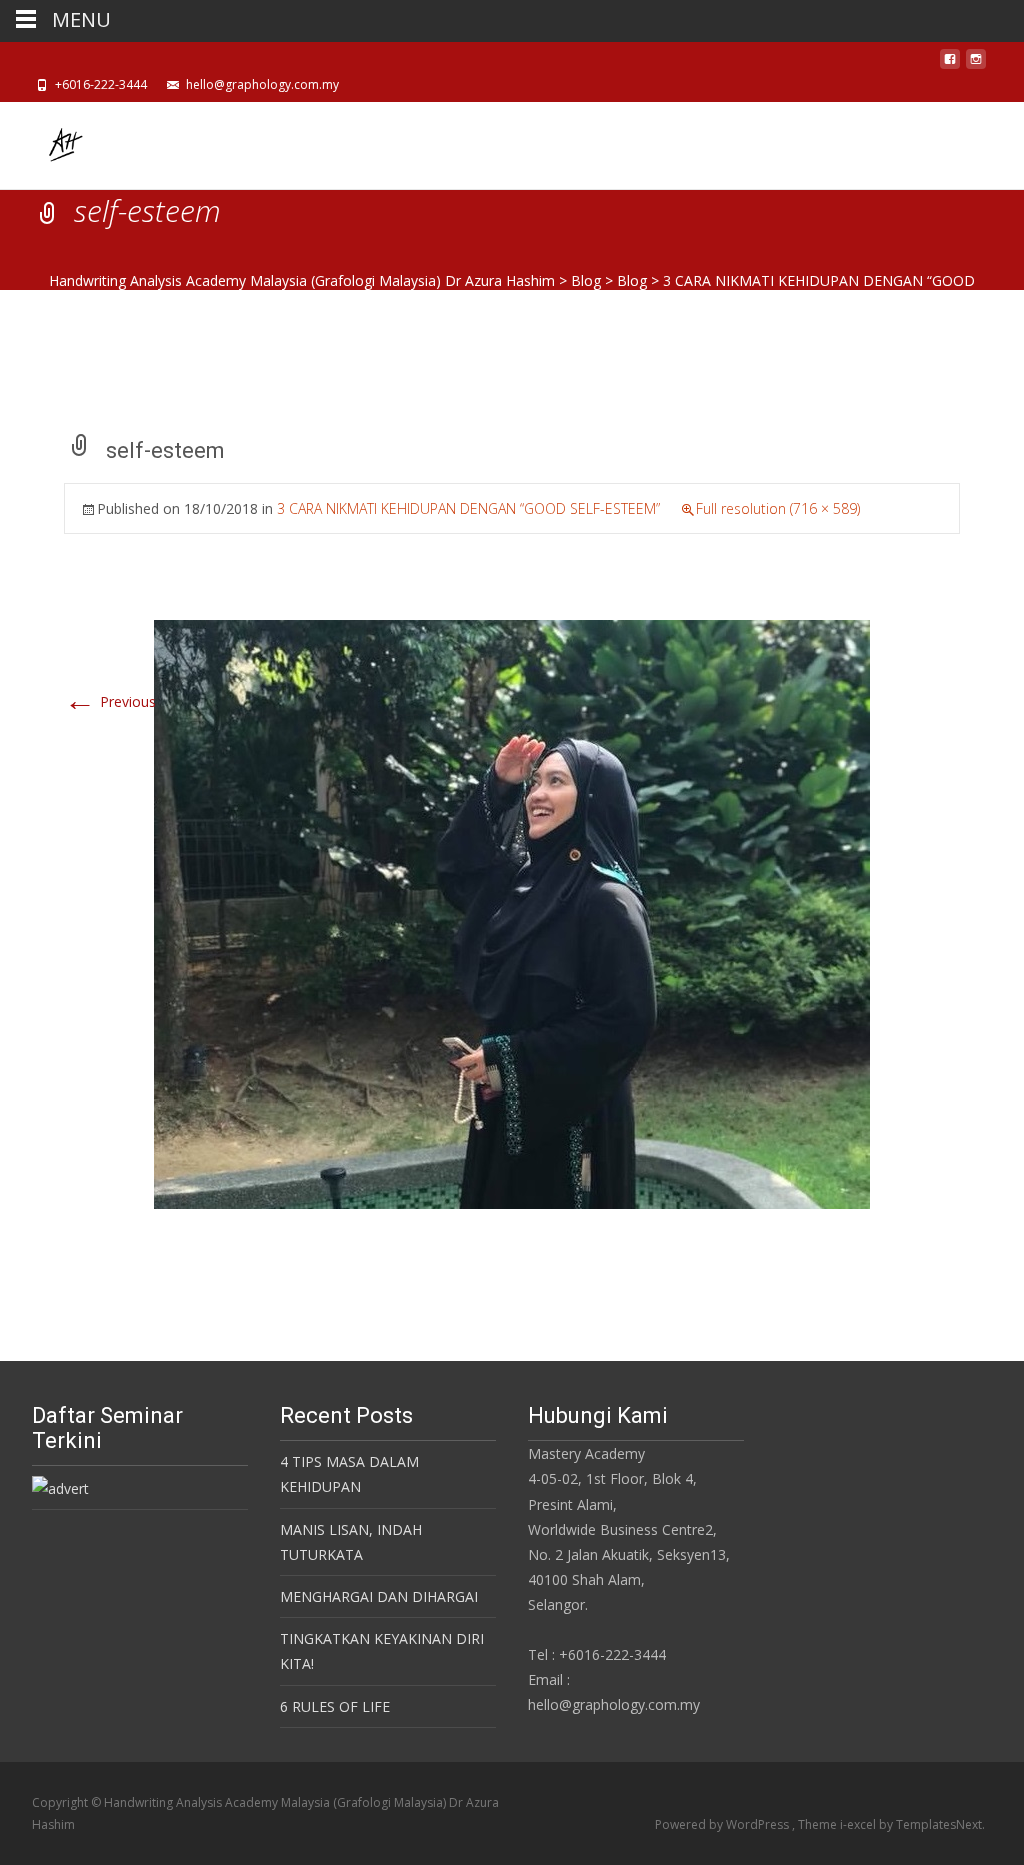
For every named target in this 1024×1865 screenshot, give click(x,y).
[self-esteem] (512, 912)
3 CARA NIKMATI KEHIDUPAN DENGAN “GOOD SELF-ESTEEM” (468, 508)
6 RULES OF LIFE (335, 1706)
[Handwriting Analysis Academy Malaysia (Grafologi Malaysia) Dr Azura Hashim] (48, 142)
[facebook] (950, 64)
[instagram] (976, 64)
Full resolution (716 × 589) (778, 508)
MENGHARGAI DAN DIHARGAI (379, 1596)
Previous (110, 701)
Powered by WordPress (723, 1824)
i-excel (859, 1824)
